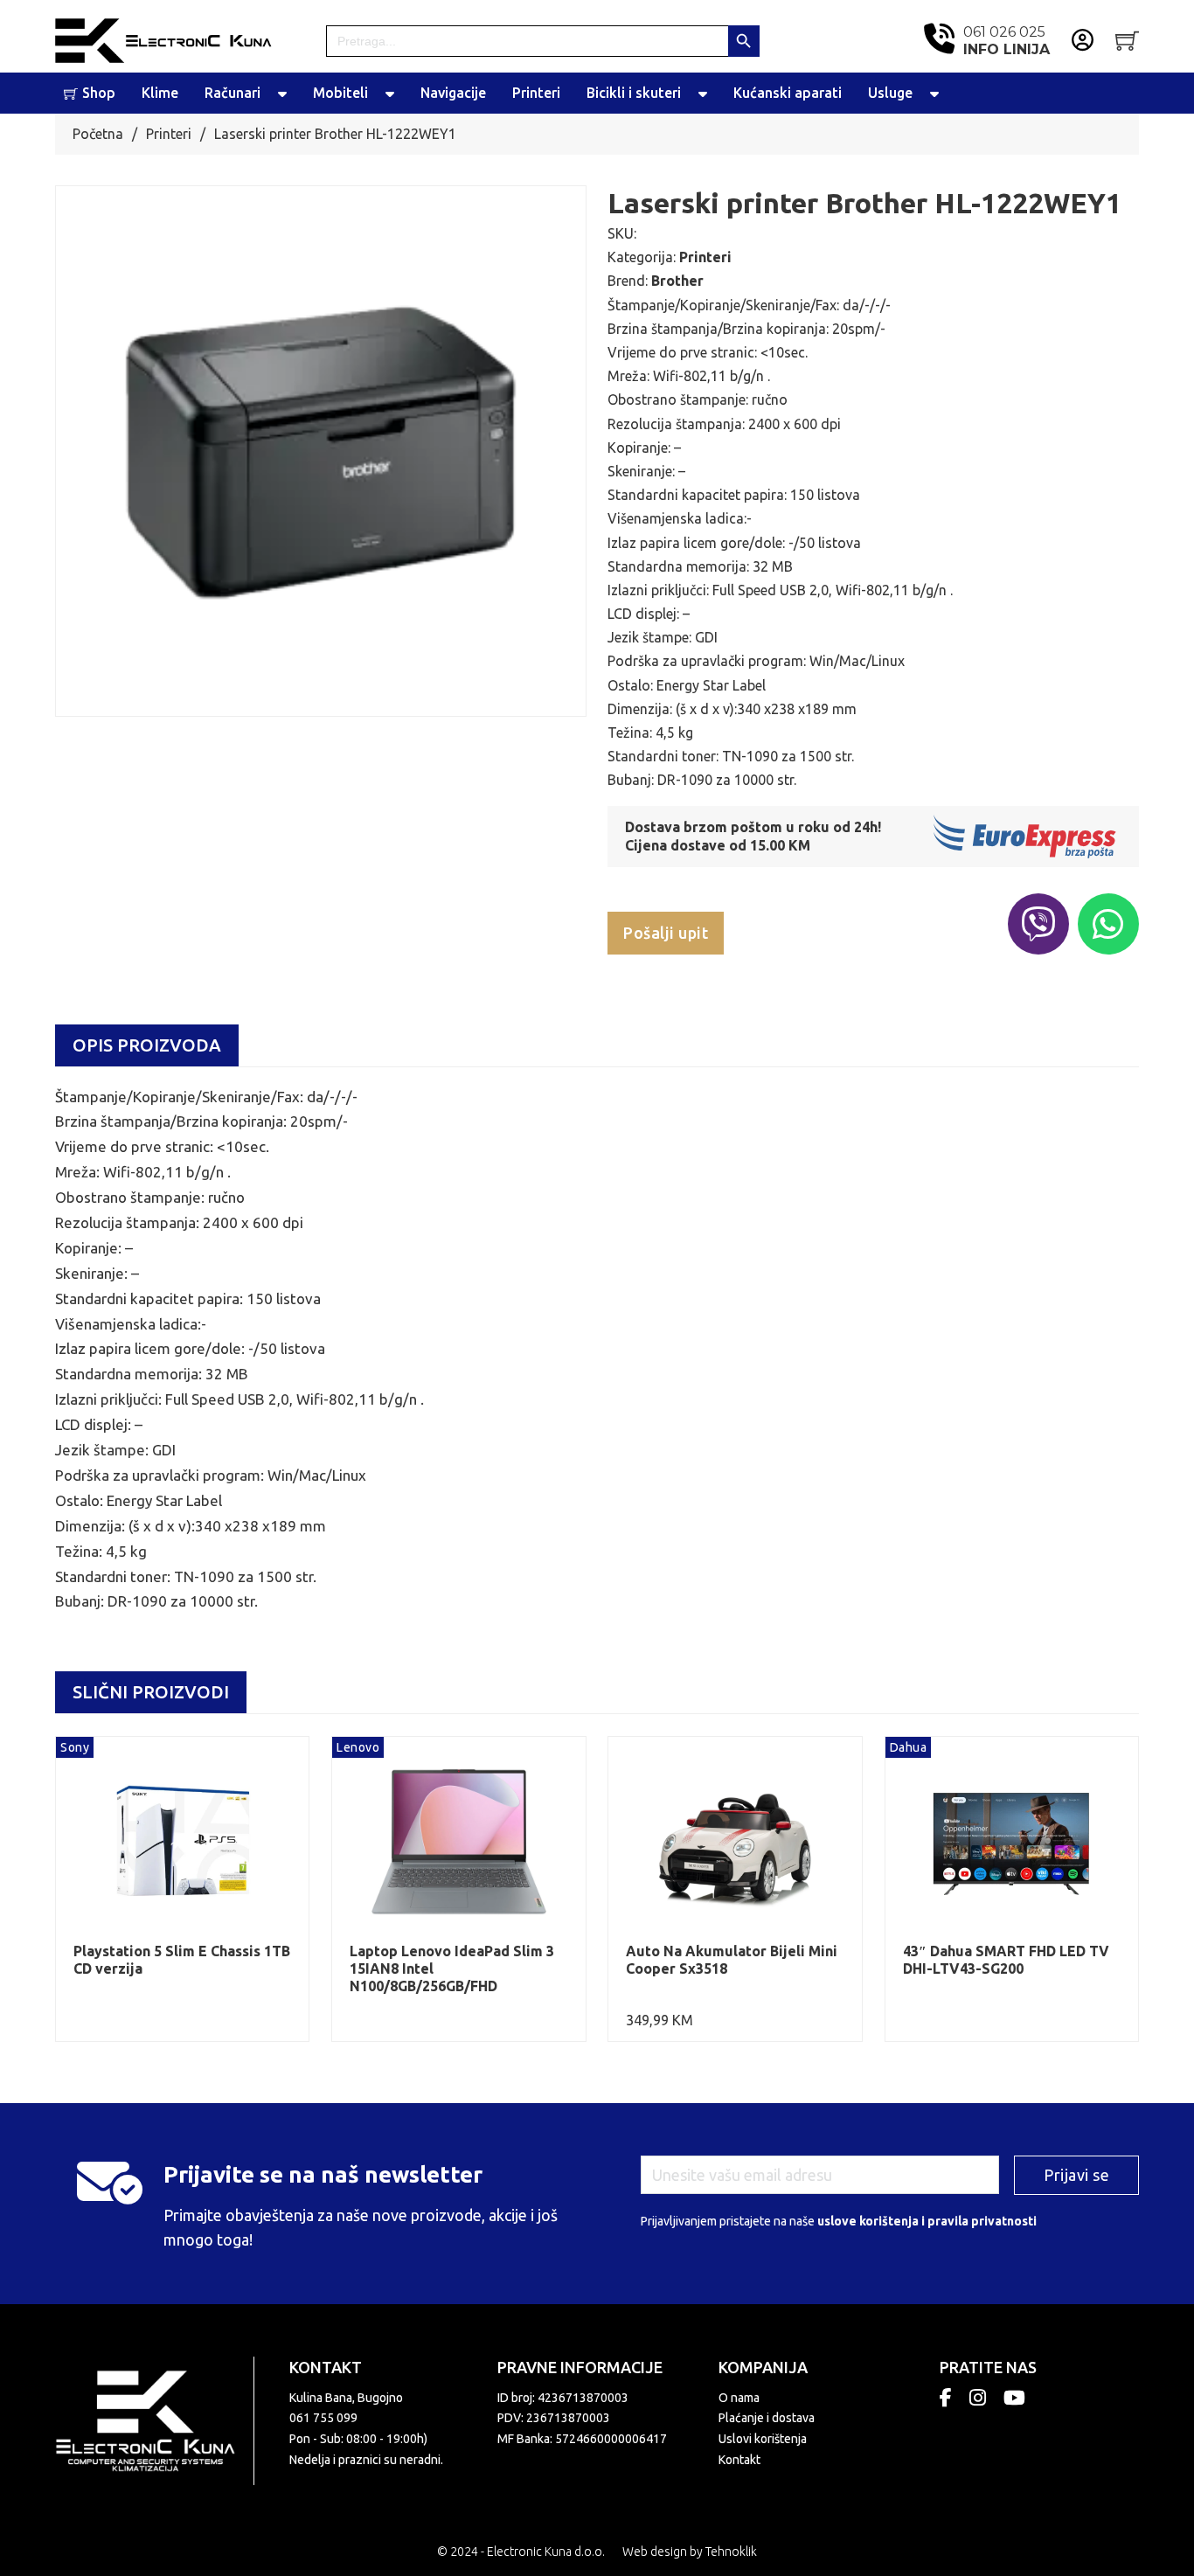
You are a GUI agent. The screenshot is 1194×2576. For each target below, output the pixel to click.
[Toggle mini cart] (1127, 41)
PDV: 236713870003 (554, 2418)
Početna (98, 134)
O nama (739, 2398)
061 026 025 (1007, 40)
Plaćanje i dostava (767, 2418)
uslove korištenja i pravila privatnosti (927, 2221)
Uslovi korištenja (763, 2439)
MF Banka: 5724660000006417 (582, 2439)
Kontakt (739, 2460)
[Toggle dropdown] (282, 94)
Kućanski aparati (788, 93)
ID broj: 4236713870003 (563, 2398)
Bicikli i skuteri (634, 93)
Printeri (536, 93)
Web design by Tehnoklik (690, 2552)
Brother (677, 281)
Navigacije (453, 93)
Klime (160, 93)
